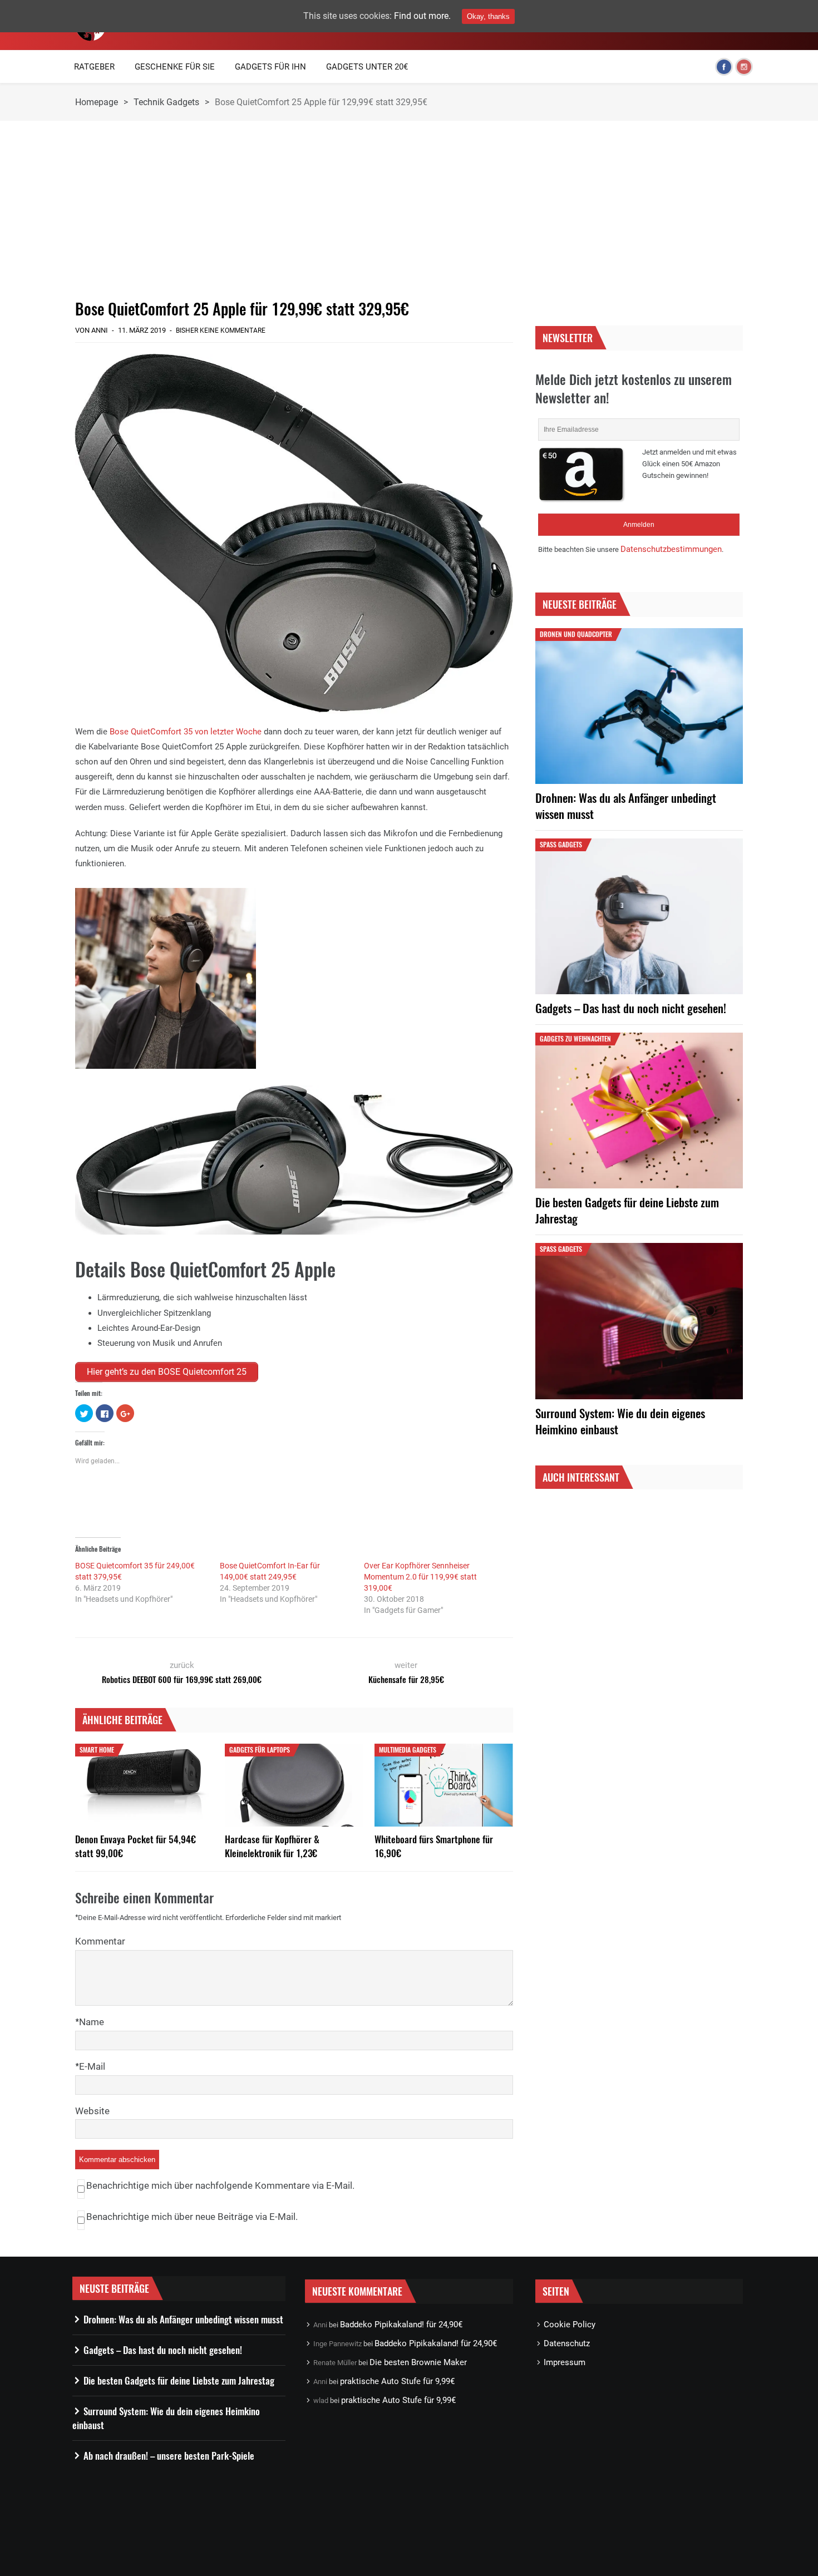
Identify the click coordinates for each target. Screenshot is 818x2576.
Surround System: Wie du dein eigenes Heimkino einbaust (620, 1421)
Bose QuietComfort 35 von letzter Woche (186, 732)
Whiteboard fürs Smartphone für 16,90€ (434, 1846)
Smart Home (97, 1750)
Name (92, 2022)
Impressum (565, 2362)
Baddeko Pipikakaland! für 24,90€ (401, 2325)
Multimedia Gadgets (408, 1750)
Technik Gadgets (166, 102)
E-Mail (92, 2066)
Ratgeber (94, 67)
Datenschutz (567, 2343)
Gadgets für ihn (270, 67)
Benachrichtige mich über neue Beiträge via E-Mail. (192, 2217)
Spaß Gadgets (561, 844)
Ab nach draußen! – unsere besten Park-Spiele (169, 2456)
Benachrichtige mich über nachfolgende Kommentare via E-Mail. (220, 2185)
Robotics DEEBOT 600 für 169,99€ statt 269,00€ (182, 1679)
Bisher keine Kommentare (221, 330)
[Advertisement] (294, 210)
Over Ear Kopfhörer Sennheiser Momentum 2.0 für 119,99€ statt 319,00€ (420, 1577)
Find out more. (422, 16)
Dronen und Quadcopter (576, 634)
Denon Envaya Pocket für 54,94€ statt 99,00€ (135, 1846)
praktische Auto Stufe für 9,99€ (397, 2381)
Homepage (97, 102)
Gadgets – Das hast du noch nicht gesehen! (631, 1008)
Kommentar (100, 1941)
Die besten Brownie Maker (418, 2362)
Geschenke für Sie (175, 67)
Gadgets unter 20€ (367, 67)
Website (92, 2111)
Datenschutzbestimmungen (671, 549)
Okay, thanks (488, 16)
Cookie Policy (570, 2325)
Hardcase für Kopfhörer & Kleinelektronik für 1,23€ (272, 1846)
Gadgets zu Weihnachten (575, 1038)
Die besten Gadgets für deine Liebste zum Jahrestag (627, 1210)
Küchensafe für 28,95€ (406, 1679)
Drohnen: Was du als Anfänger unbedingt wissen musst (626, 806)
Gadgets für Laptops (260, 1750)
